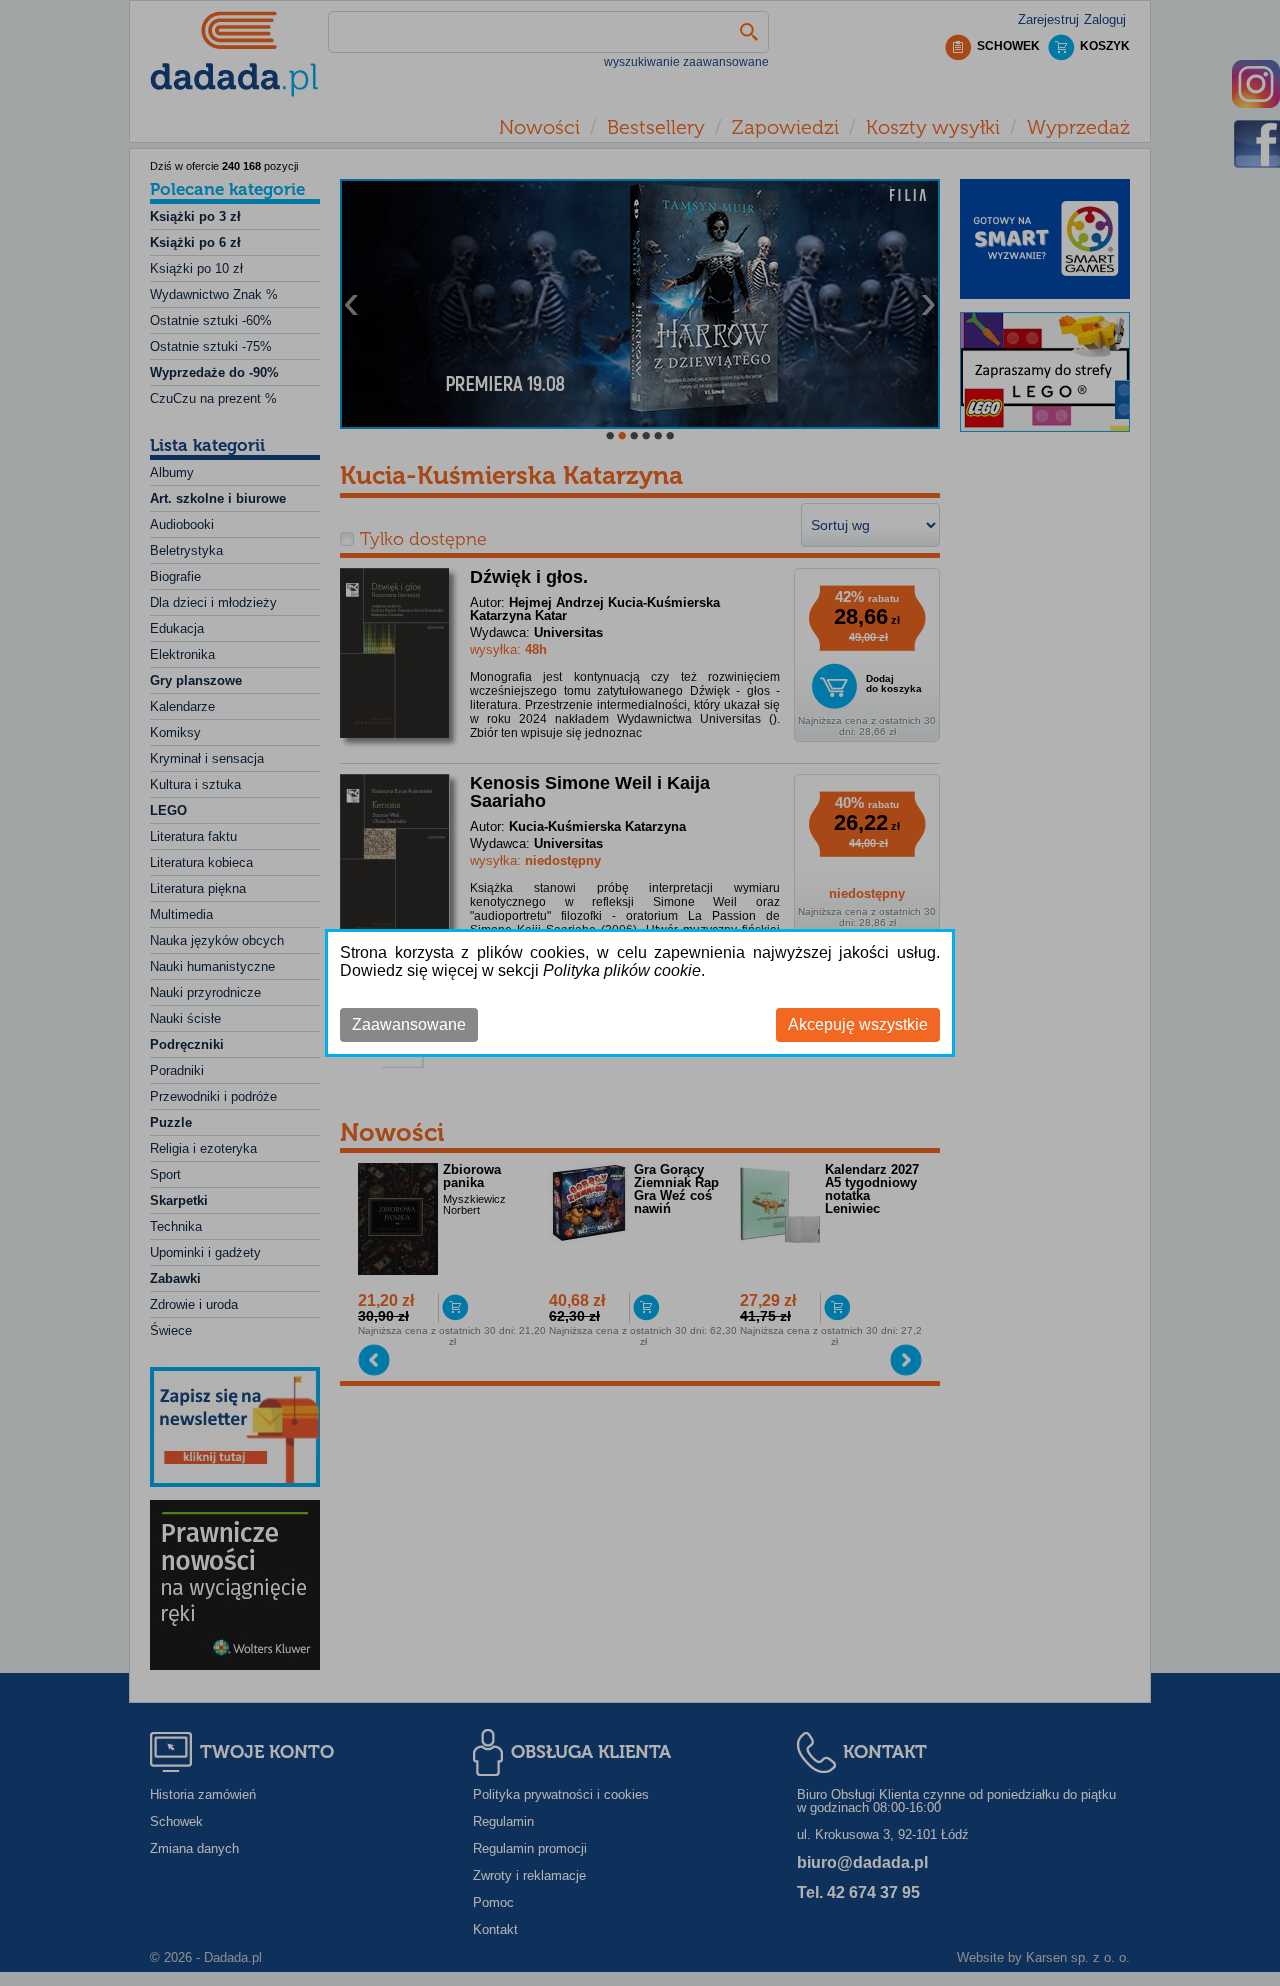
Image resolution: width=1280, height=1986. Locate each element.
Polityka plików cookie (622, 970)
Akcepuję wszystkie (858, 1024)
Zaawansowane (409, 1024)
